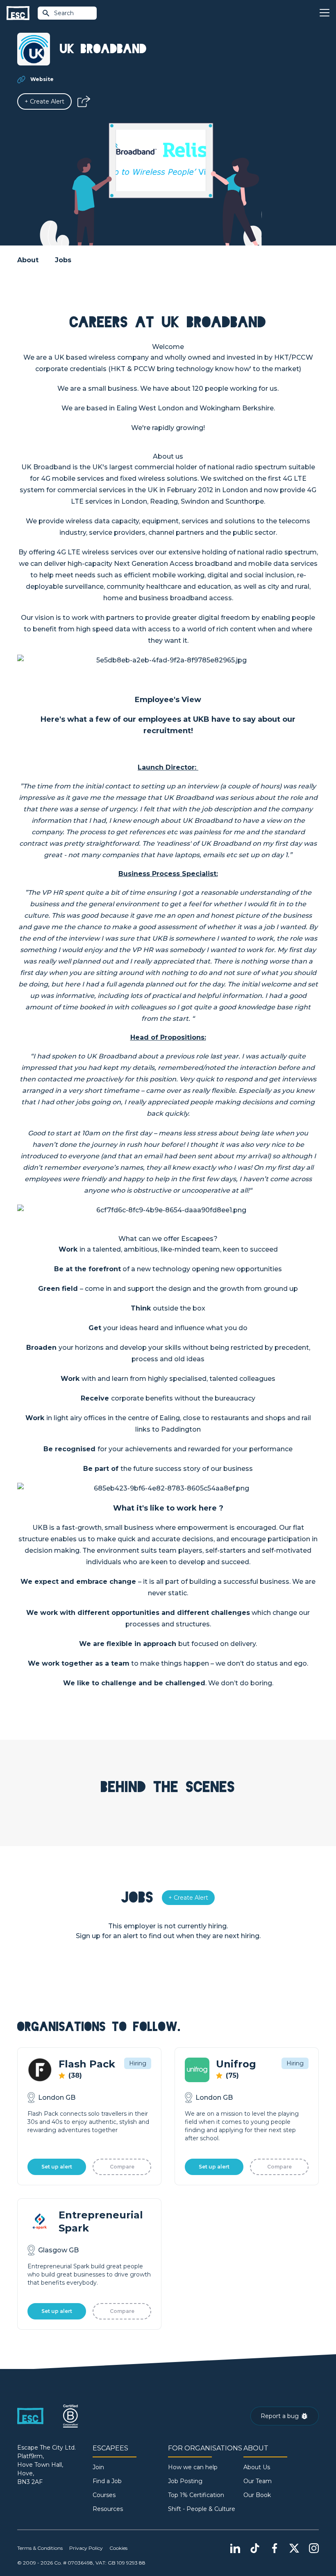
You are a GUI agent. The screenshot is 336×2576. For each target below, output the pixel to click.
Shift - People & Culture (202, 2509)
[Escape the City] (18, 13)
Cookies (118, 2548)
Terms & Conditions (40, 2548)
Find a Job (107, 2481)
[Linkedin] (235, 2548)
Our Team (258, 2481)
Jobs (63, 260)
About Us (257, 2467)
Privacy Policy (86, 2548)
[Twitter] (294, 2548)
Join (98, 2467)
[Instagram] (314, 2548)
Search (64, 13)
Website (42, 79)
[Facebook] (275, 2548)
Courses (104, 2495)
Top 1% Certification (196, 2495)
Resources (108, 2509)
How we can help (193, 2467)
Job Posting (185, 2481)
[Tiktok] (255, 2548)
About (28, 260)
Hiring (138, 2063)
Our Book (257, 2495)
